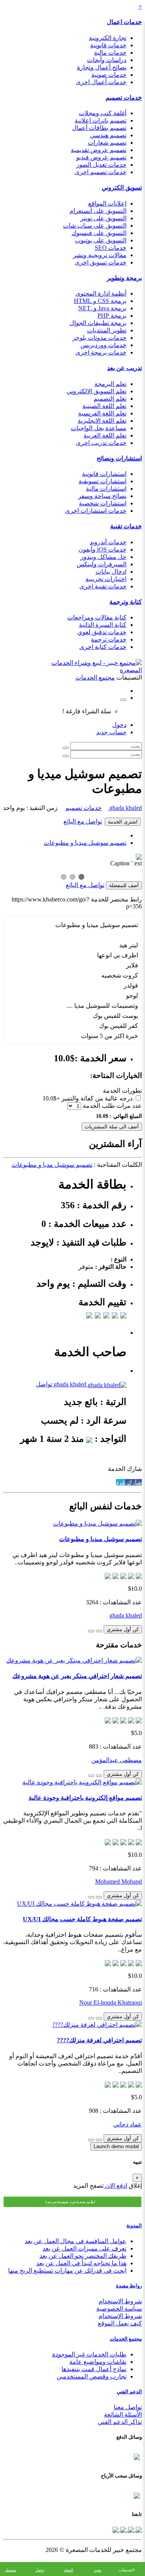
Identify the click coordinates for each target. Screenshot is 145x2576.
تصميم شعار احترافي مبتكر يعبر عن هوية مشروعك (77, 1676)
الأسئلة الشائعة (123, 2414)
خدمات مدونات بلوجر (99, 338)
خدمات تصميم (124, 98)
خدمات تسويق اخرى (101, 262)
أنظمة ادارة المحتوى (101, 293)
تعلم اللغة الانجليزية (102, 421)
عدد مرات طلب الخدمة (112, 1106)
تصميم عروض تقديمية (99, 150)
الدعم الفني (129, 2392)
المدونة (134, 2226)
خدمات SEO (111, 248)
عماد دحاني (128, 2124)
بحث (98, 2570)
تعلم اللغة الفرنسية (102, 413)
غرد (121, 1482)
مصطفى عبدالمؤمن (117, 1760)
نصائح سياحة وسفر (102, 496)
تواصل (44, 1384)
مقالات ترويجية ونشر (100, 255)
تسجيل (11, 2570)
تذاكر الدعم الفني (120, 2422)
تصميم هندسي (108, 135)
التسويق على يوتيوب (101, 240)
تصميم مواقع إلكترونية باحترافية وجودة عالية (85, 1798)
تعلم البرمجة (110, 384)
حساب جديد (111, 732)
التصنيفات (127, 2570)
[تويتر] (130, 2529)
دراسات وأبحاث (107, 60)
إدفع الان (115, 2186)
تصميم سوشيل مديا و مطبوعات (52, 1165)
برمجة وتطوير (124, 278)
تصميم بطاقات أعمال (99, 128)
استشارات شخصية (103, 503)
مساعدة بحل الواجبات (99, 428)
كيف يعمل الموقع (120, 2323)
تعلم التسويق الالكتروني (96, 391)
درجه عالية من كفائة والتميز (97, 1098)
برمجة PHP (112, 316)
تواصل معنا (128, 2407)
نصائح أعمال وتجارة (102, 67)
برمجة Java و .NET (102, 308)
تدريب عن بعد (125, 368)
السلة (69, 2570)
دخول (119, 725)
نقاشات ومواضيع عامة (98, 2362)
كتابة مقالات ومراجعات (97, 617)
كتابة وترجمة (126, 602)
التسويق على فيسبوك (99, 233)
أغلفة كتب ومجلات (103, 113)
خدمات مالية (110, 53)
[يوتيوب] (123, 2529)
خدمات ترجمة (109, 639)
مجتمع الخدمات (126, 2339)
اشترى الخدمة (123, 822)
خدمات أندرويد (108, 542)
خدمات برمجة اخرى (101, 352)
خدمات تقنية (126, 526)
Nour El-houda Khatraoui (111, 2002)
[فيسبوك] (138, 2529)
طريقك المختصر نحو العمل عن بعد (83, 2256)
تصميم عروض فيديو (101, 157)
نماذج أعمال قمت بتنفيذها (94, 2369)
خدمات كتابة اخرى (103, 647)
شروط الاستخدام (120, 2301)
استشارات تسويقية (102, 481)
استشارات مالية (106, 489)
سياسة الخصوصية (119, 2309)
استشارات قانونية (104, 474)
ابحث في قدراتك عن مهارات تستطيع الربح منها (67, 2271)
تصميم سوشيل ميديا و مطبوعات (85, 843)
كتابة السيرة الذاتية (103, 625)
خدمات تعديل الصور (101, 165)
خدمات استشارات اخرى (96, 511)
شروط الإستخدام (120, 2316)
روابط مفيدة (129, 2286)
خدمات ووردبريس (103, 345)
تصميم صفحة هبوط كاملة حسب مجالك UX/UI (82, 1919)
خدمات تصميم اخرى (101, 172)
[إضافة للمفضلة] (99, 1631)
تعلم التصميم (110, 399)
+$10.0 (51, 1098)
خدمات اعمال (124, 22)
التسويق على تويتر (103, 218)
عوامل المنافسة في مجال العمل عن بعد (76, 2241)
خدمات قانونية (108, 45)
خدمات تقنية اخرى (103, 586)
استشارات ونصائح (119, 458)
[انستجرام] (116, 2529)
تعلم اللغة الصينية (104, 406)
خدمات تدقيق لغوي (102, 632)
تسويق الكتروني (122, 188)
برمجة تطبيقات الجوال (98, 323)
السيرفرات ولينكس (101, 564)
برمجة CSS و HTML (100, 301)
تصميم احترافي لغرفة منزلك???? (99, 2040)
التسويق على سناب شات (95, 226)
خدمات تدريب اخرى (101, 443)
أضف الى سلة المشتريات (112, 1127)
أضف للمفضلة (124, 885)
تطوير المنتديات (107, 330)
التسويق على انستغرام (98, 211)
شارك (134, 1482)
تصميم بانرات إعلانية (101, 120)
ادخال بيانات (111, 572)
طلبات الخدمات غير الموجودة (89, 2354)
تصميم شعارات (107, 143)
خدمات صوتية (109, 75)
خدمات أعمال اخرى (101, 82)
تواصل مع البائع (83, 821)
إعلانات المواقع (107, 203)
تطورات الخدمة (122, 1091)
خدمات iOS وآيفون (102, 549)
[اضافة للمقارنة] (91, 1631)
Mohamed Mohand (119, 1881)
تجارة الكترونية (108, 38)
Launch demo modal (116, 2146)
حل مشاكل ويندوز (103, 557)
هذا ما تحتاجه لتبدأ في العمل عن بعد (81, 2263)
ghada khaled (125, 808)
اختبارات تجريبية (106, 579)
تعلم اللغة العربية (105, 435)
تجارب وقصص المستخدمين (91, 2376)
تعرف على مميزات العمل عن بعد (84, 2248)
